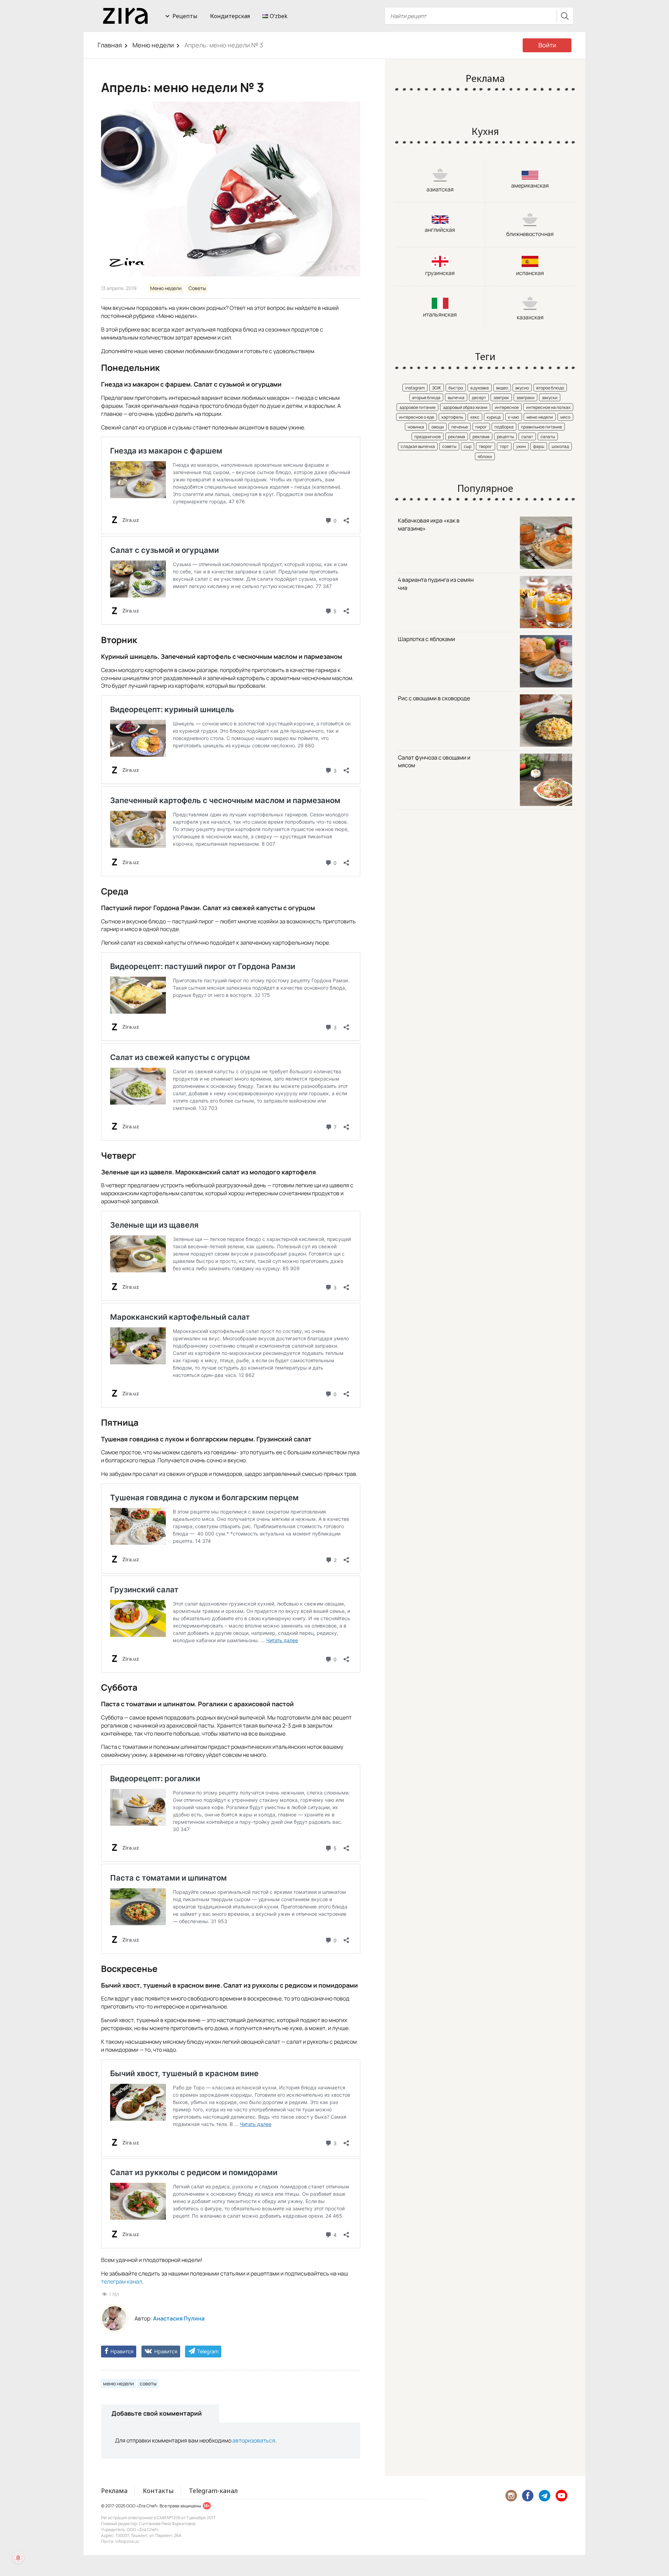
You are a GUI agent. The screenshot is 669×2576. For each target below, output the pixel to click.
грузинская (440, 273)
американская (530, 185)
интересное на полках (548, 407)
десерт (479, 398)
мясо (565, 417)
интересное (507, 407)
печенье (460, 427)
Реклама (114, 2491)
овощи (438, 427)
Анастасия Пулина (179, 2318)
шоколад (560, 446)
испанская (530, 273)
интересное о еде (417, 417)
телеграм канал (122, 2281)
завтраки (525, 398)
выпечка (456, 398)
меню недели (118, 2383)
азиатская (440, 189)
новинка (416, 427)
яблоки (485, 456)
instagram (415, 388)
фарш (539, 446)
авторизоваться (254, 2440)
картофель (452, 417)
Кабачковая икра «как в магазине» (429, 524)
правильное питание (541, 427)
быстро (456, 388)
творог (486, 446)
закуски (550, 398)
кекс (475, 417)
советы (148, 2383)
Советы (197, 288)
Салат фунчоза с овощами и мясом (434, 761)
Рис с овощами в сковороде (434, 698)
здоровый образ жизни (465, 407)
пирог (481, 427)
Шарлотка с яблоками (426, 639)
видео (502, 388)
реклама (457, 437)
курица (494, 417)
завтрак (501, 398)
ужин (521, 446)
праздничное (428, 437)
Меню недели (153, 45)
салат (527, 437)
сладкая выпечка (418, 446)
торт (504, 446)
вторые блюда (426, 398)
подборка (504, 427)
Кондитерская (230, 16)
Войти (547, 45)
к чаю (514, 417)
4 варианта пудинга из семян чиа (436, 584)
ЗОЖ (437, 388)
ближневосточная (530, 234)
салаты (548, 437)
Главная (110, 45)
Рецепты (185, 16)
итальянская (440, 314)
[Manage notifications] (18, 2558)
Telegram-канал (213, 2491)
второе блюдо (550, 388)
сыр (468, 446)
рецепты (505, 437)
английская (440, 230)
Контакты (158, 2491)
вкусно (522, 388)
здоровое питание (417, 407)
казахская (530, 317)
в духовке (480, 388)
